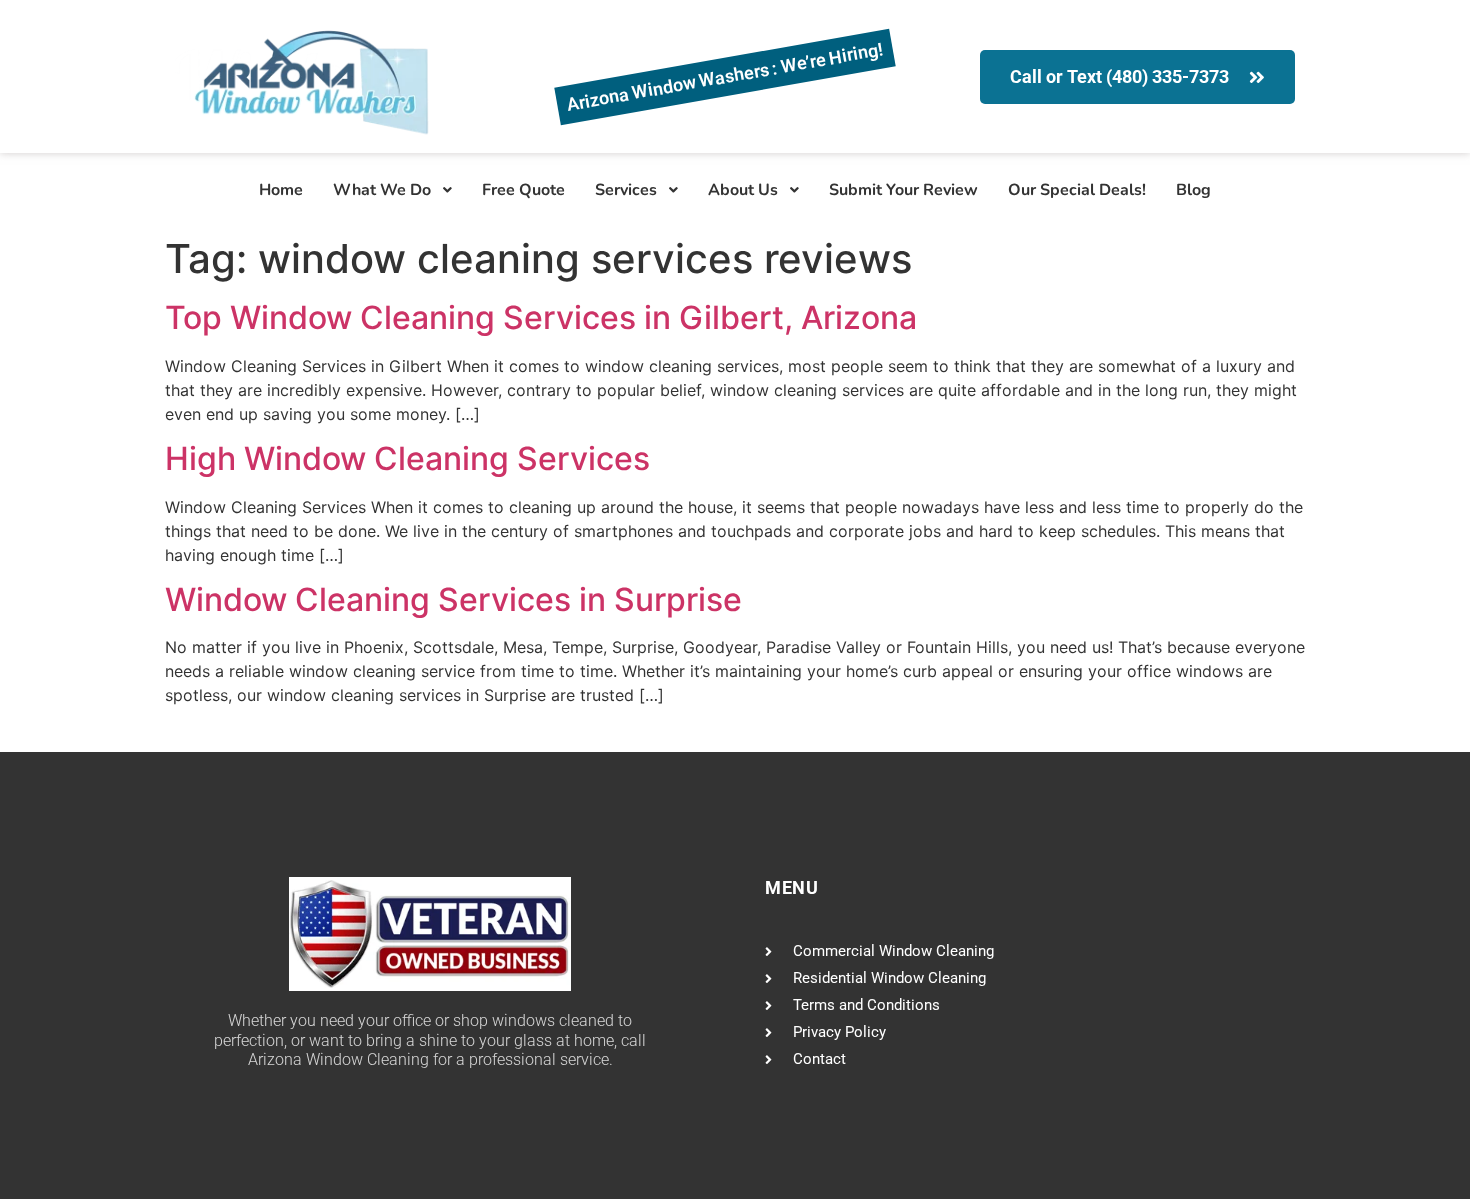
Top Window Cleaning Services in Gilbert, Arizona (541, 317)
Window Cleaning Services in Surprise (453, 599)
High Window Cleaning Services (407, 458)
